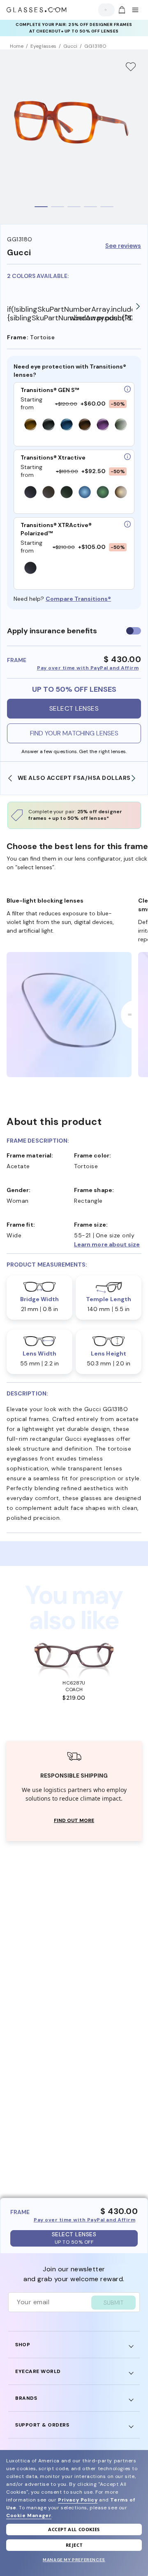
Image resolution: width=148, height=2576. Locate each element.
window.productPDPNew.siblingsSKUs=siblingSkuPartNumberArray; (101, 318)
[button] (108, 1244)
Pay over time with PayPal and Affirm (88, 668)
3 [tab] (74, 207)
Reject (74, 2545)
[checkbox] (134, 631)
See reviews (123, 246)
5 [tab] (107, 207)
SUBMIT (113, 2303)
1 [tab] (41, 207)
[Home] (37, 10)
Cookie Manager (29, 2515)
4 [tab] (90, 207)
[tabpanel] (74, 137)
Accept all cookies (74, 2529)
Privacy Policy (78, 2500)
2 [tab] (58, 207)
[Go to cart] (121, 10)
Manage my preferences (74, 2560)
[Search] (104, 10)
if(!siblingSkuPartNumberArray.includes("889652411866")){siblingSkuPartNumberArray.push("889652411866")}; (38, 314)
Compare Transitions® (78, 599)
